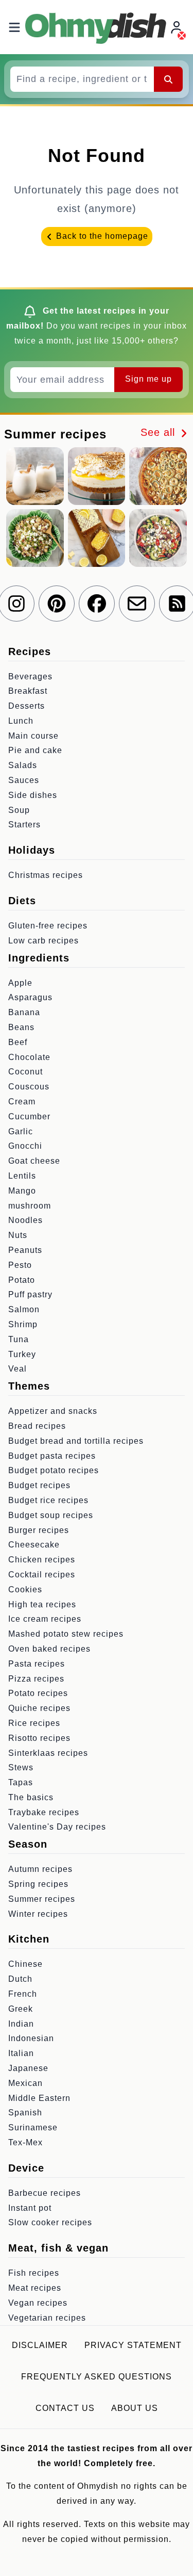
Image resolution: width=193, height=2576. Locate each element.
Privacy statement (133, 2345)
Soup (19, 810)
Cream (22, 1102)
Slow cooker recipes (50, 2222)
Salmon (24, 1309)
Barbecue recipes (45, 2193)
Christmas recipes (46, 875)
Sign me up (148, 379)
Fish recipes (34, 2273)
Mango (22, 1191)
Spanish (25, 2113)
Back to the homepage (101, 236)
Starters (24, 825)
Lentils (22, 1176)
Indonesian (31, 2038)
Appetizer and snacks (53, 1411)
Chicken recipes (42, 1560)
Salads (23, 765)
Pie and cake (35, 750)
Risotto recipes (39, 1738)
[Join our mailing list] (137, 604)
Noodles (25, 1220)
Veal (17, 1369)
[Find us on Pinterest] (57, 604)
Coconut (25, 1072)
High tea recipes (42, 1604)
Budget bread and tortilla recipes (76, 1441)
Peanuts (25, 1250)
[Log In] (178, 27)
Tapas (21, 1782)
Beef (18, 1042)
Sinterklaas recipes (48, 1753)
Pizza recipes (36, 1679)
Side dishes (33, 795)
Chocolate (29, 1057)
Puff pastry (30, 1294)
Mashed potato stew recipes (66, 1634)
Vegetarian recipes (47, 2318)
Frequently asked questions (97, 2377)
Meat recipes (35, 2288)
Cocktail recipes (42, 1575)
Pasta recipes (37, 1664)
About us (135, 2408)
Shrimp (23, 1324)
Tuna (19, 1339)
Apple (20, 983)
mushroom (30, 1206)
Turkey (22, 1354)
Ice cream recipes (45, 1619)
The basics (31, 1797)
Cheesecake (34, 1545)
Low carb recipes (43, 941)
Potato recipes (38, 1693)
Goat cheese (34, 1161)
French (23, 1994)
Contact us (65, 2408)
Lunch (21, 721)
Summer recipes (42, 1899)
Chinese (25, 1964)
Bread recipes (37, 1426)
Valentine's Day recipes (57, 1827)
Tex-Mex (25, 2142)
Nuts (18, 1235)
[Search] (168, 79)
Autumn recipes (40, 1869)
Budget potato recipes (54, 1470)
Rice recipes (34, 1723)
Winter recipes (38, 1914)
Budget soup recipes (51, 1515)
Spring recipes (38, 1884)
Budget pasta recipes (52, 1456)
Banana (24, 1012)
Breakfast (28, 691)
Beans (21, 1027)
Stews (21, 1767)
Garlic (21, 1131)
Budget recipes (39, 1485)
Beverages (30, 676)
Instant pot (30, 2208)
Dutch (20, 1979)
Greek (21, 2009)
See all (160, 432)
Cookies (25, 1589)
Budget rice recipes (48, 1500)
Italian (21, 2053)
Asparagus (30, 997)
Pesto (20, 1265)
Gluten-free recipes (48, 926)
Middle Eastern (39, 2098)
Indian (21, 2024)
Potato (22, 1280)
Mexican (25, 2083)
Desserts (27, 706)
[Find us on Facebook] (97, 604)
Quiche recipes (39, 1708)
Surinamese (33, 2127)
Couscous (29, 1087)
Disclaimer (40, 2345)
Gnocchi (25, 1146)
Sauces (24, 780)
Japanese (28, 2068)
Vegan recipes (38, 2303)
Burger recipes (39, 1530)
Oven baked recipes (49, 1649)
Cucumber (29, 1116)
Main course (33, 736)
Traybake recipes (44, 1812)
